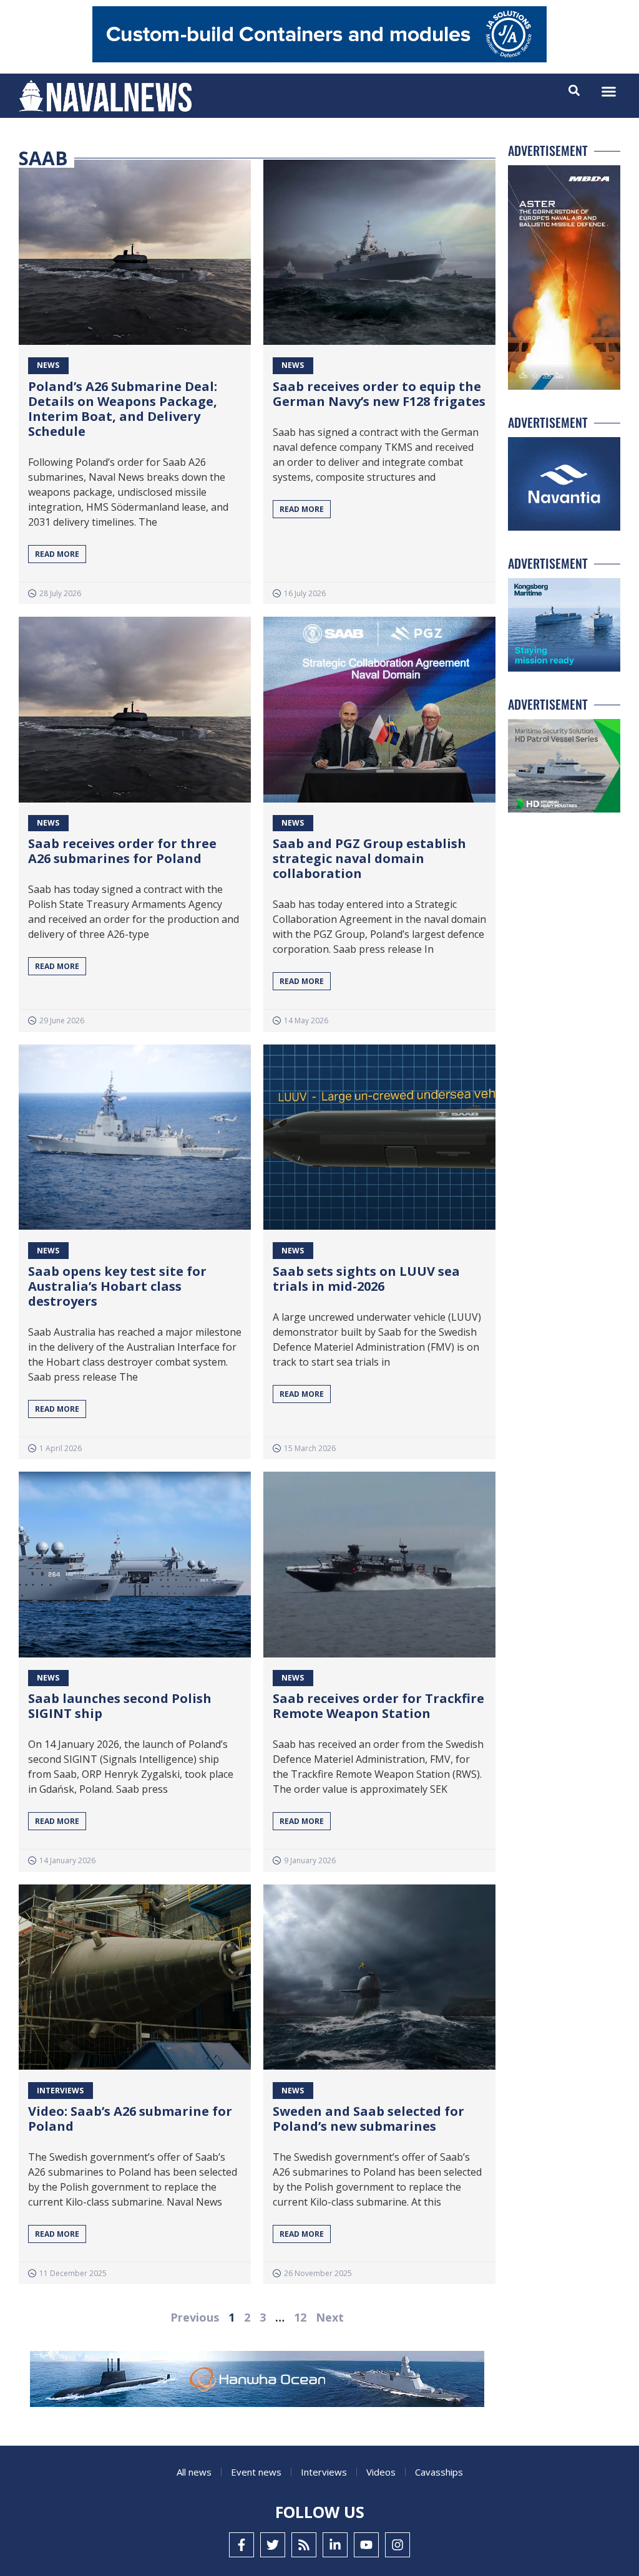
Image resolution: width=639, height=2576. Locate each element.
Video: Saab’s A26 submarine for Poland (130, 2119)
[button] (609, 92)
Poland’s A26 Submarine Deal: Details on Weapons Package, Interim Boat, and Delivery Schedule (123, 409)
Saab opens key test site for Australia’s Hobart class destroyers (117, 1286)
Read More (57, 554)
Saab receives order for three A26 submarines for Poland (122, 851)
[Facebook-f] (241, 2545)
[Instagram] (398, 2545)
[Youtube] (366, 2545)
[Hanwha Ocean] (257, 2381)
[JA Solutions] (319, 59)
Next (330, 2317)
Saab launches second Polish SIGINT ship (120, 1706)
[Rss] (304, 2545)
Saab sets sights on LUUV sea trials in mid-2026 (366, 1279)
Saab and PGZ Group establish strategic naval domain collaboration (369, 858)
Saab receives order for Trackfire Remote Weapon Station (378, 1706)
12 (300, 2317)
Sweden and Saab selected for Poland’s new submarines (368, 2119)
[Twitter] (273, 2545)
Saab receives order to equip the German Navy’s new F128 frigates (379, 394)
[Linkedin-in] (335, 2545)
